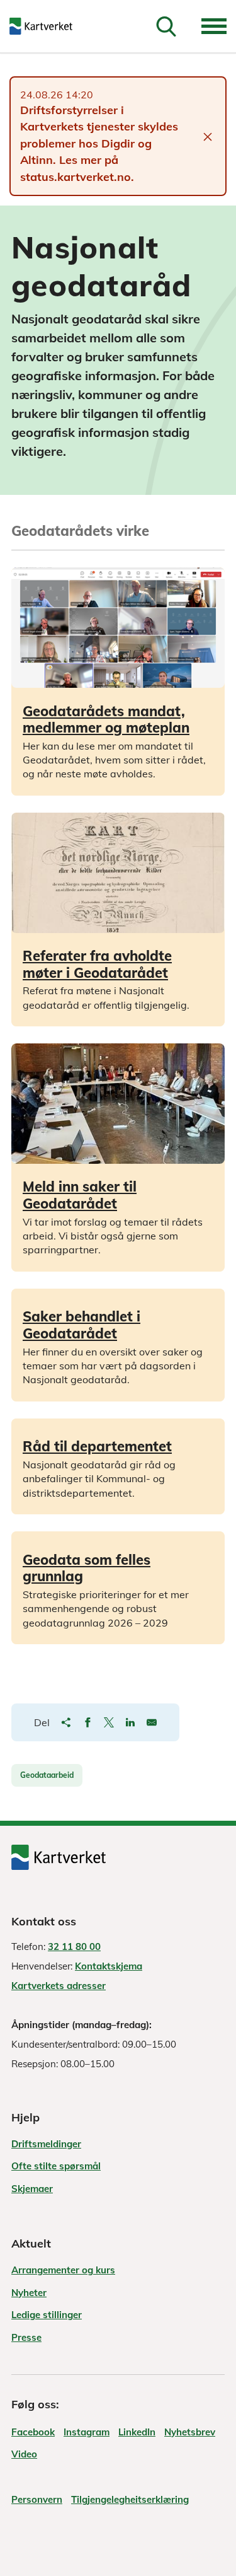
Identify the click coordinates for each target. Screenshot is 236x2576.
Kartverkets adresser (59, 1986)
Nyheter (29, 2293)
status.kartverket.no (76, 177)
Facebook (33, 2432)
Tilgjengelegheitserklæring (130, 2499)
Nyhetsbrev (190, 2432)
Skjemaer (32, 2189)
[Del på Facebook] (87, 1722)
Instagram (87, 2432)
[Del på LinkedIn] (130, 1722)
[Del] (66, 1722)
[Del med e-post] (152, 1722)
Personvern (37, 2499)
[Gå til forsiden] (49, 26)
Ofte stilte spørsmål (56, 2166)
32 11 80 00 (74, 1947)
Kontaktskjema (109, 1966)
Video (24, 2454)
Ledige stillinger (47, 2315)
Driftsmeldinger (46, 2144)
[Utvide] (214, 26)
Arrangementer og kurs (63, 2270)
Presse (26, 2337)
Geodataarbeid (47, 1775)
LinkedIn (137, 2432)
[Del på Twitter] (109, 1722)
